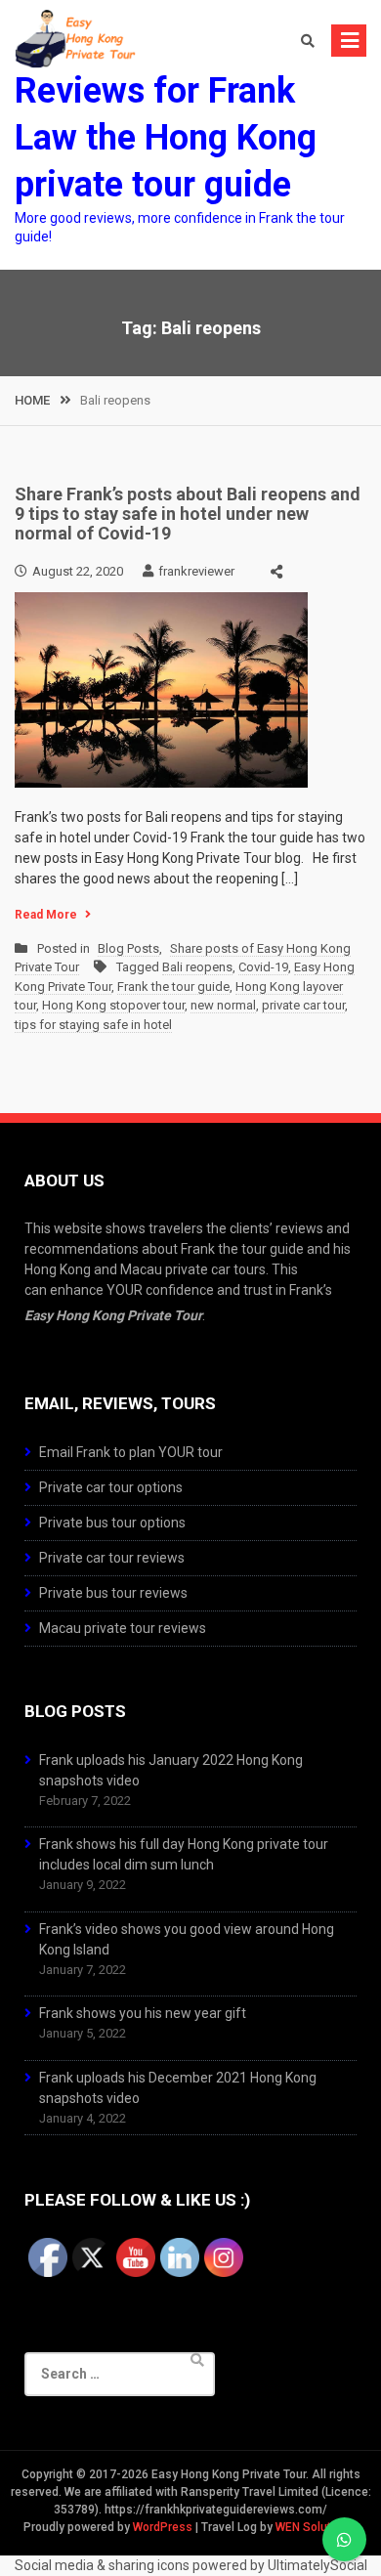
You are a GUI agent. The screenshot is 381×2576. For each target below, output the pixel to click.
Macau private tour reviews (123, 1628)
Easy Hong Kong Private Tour (113, 1315)
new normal (223, 1005)
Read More (46, 915)
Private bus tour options (112, 1523)
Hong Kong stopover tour (113, 1005)
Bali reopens (197, 967)
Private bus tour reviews (113, 1593)
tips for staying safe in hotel (93, 1025)
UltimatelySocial (317, 2565)
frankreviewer (196, 571)
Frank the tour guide (173, 987)
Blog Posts (128, 948)
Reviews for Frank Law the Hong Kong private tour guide (166, 138)
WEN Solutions (315, 2527)
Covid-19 (263, 967)
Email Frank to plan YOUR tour (131, 1452)
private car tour (303, 1005)
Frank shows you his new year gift (143, 2013)
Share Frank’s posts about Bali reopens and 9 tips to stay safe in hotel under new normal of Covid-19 (188, 514)
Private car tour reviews (112, 1558)
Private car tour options (111, 1487)
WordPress (163, 2527)
